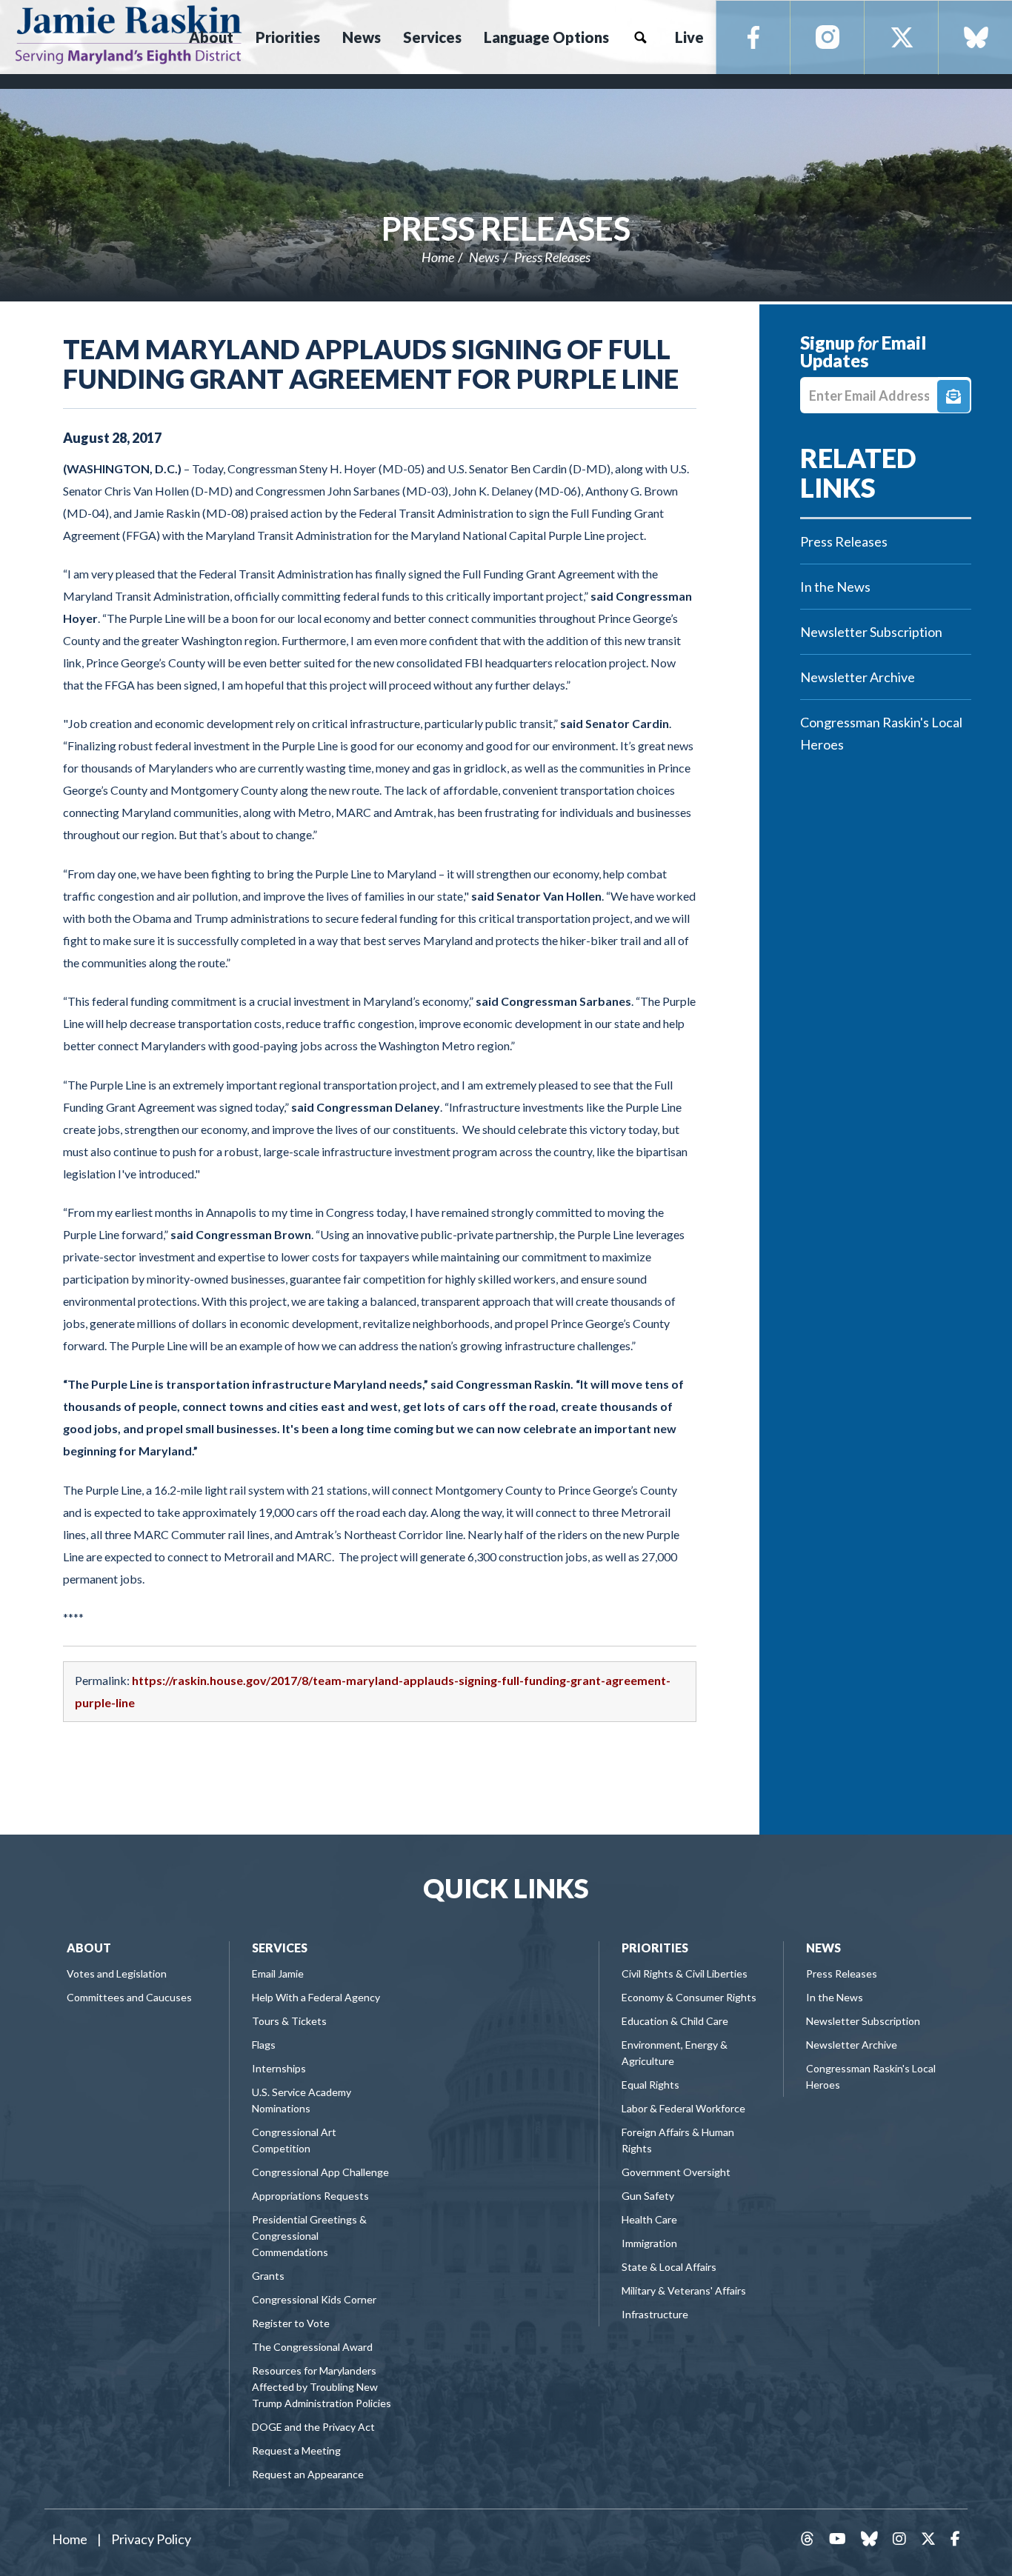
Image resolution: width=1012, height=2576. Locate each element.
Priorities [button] (288, 37)
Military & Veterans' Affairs (684, 2290)
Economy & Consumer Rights (689, 1997)
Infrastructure (655, 2314)
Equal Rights (650, 2085)
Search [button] (640, 37)
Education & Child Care (675, 2021)
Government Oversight (676, 2172)
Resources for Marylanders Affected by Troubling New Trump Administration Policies (322, 2387)
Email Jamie (278, 1973)
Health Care (649, 2219)
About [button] (211, 37)
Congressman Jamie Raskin (129, 34)
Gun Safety (648, 2196)
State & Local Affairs (669, 2267)
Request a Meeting (296, 2450)
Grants (268, 2276)
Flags (264, 2045)
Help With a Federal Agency (316, 1997)
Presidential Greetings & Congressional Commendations (309, 2236)
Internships (279, 2068)
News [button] (362, 37)
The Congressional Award (312, 2347)
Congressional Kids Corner (314, 2299)
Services (280, 1948)
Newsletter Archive (858, 677)
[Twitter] (902, 38)
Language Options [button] (546, 37)
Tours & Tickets (289, 2021)
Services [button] (432, 37)
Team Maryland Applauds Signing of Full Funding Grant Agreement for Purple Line (371, 364)
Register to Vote (291, 2323)
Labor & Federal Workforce (683, 2108)
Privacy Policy (151, 2539)
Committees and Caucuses (129, 1997)
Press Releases (506, 228)
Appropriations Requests (310, 2196)
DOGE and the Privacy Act (313, 2427)
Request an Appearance (308, 2474)
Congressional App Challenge (320, 2172)
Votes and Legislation (117, 1973)
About (89, 1948)
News (484, 257)
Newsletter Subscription (871, 632)
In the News (835, 587)
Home (438, 257)
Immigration (649, 2243)
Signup (953, 396)
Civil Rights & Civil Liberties (685, 1973)
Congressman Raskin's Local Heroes (881, 733)
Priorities (655, 1948)
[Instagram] (828, 38)
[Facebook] (753, 38)
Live (689, 37)
